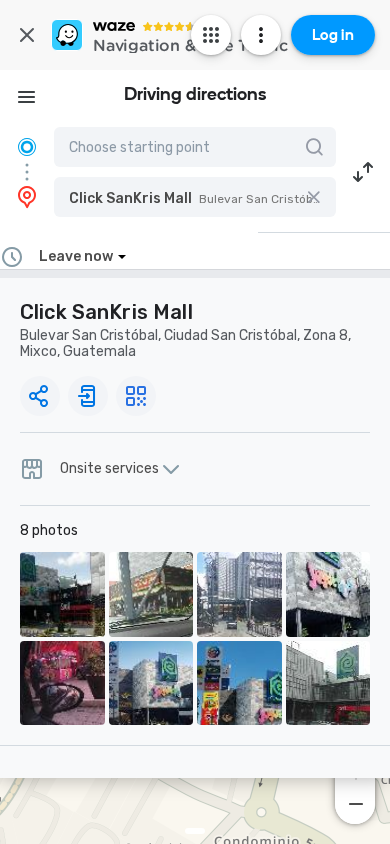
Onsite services (109, 469)
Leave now (76, 256)
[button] (195, 197)
